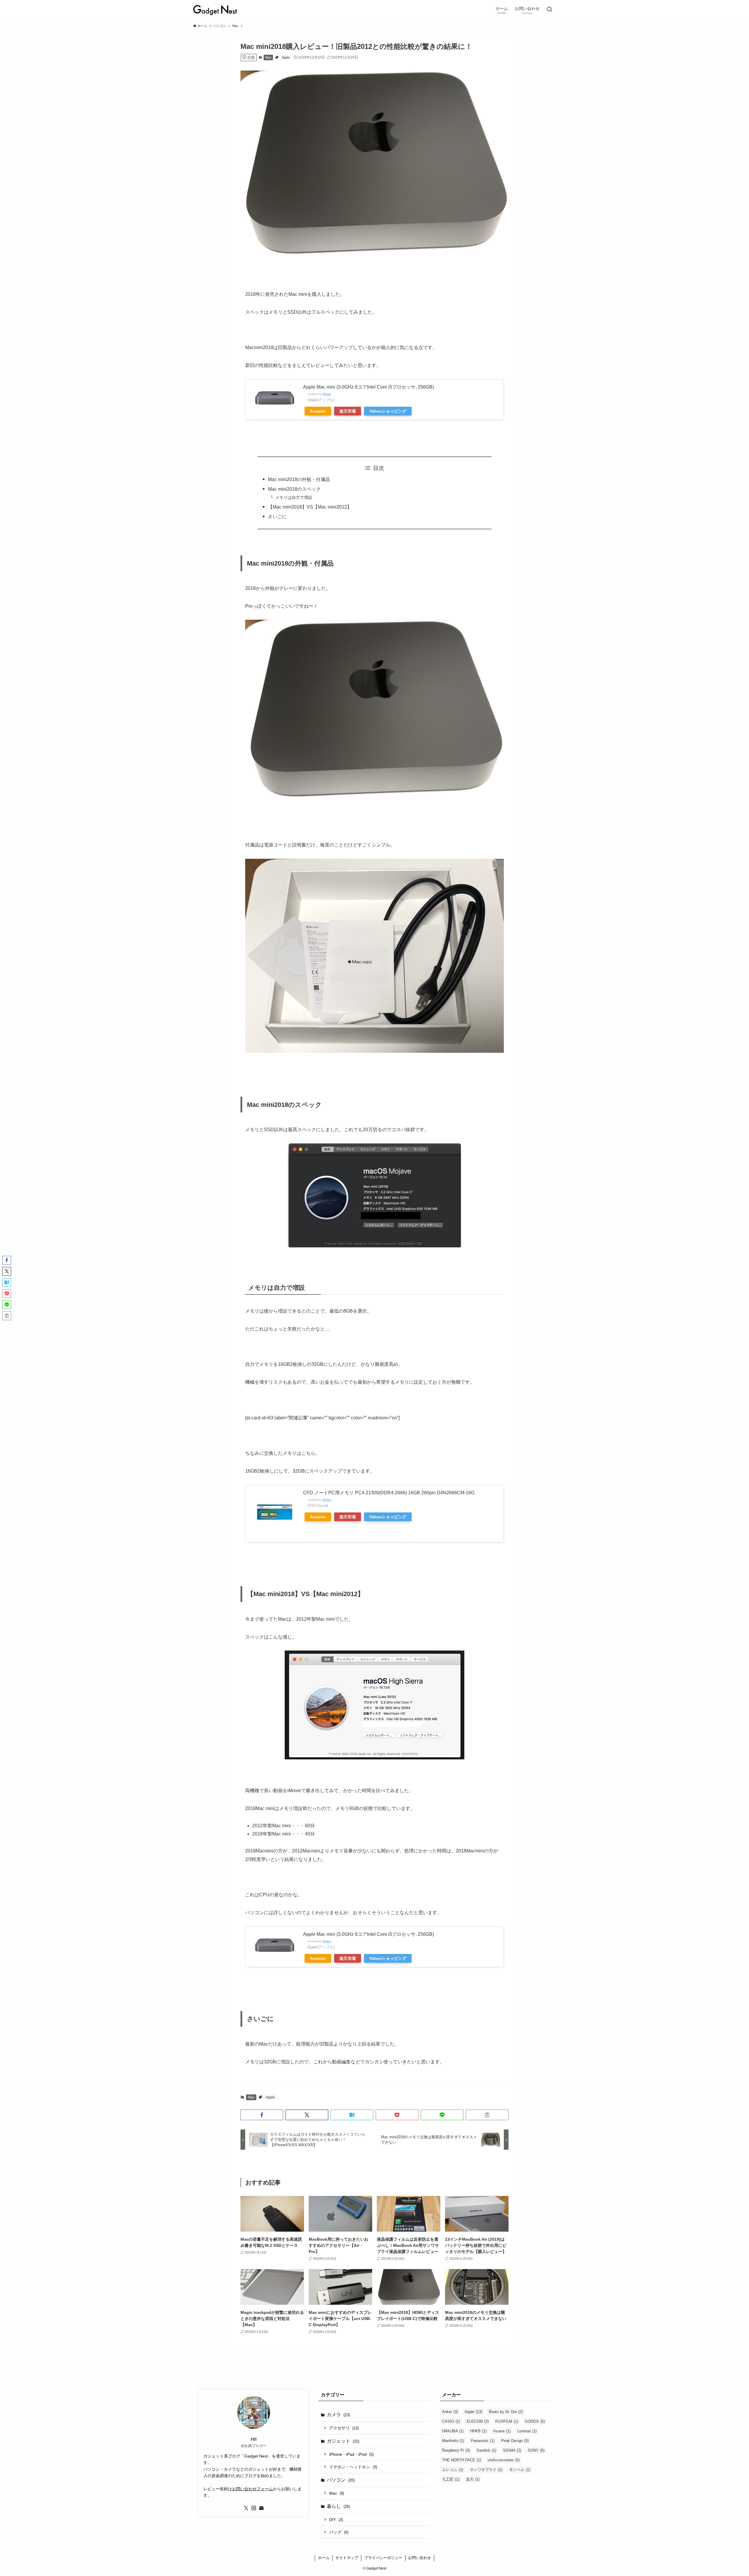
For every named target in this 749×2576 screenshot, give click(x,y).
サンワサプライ (486, 2470)
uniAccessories (504, 2460)
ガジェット (343, 2441)
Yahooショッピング (388, 411)
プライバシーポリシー (383, 2558)
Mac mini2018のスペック (294, 489)
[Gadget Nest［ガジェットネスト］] (215, 10)
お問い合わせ (420, 2558)
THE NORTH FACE (462, 2460)
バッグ (339, 2532)
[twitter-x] (246, 2508)
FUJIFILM (507, 2421)
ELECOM (478, 2421)
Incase (502, 2431)
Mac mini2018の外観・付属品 (299, 479)
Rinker (327, 394)
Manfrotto (453, 2441)
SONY (536, 2450)
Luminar (527, 2431)
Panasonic (483, 2441)
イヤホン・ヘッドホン (353, 2467)
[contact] (261, 2508)
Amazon (318, 411)
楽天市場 (348, 411)
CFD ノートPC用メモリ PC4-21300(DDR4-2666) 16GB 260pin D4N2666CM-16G (389, 1493)
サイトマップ (347, 2558)
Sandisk (486, 2450)
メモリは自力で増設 (294, 497)
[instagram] (254, 2508)
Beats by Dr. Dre (506, 2412)
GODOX (535, 2421)
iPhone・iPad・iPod (351, 2454)
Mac (268, 57)
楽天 (473, 2479)
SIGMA (512, 2450)
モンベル (520, 2470)
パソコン (341, 2480)
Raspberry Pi (456, 2450)
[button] (262, 2115)
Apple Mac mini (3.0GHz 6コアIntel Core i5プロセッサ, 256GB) (369, 387)
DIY (336, 2520)
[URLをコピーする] (487, 2115)
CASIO (451, 2421)
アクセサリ (344, 2428)
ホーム (324, 2558)
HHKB (478, 2431)
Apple (286, 57)
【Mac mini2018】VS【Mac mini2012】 (310, 507)
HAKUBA (453, 2431)
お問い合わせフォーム (252, 2489)
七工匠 (451, 2479)
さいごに (277, 517)
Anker (450, 2412)
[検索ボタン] (549, 10)
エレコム (453, 2470)
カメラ (338, 2415)
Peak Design (515, 2441)
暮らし (338, 2506)
